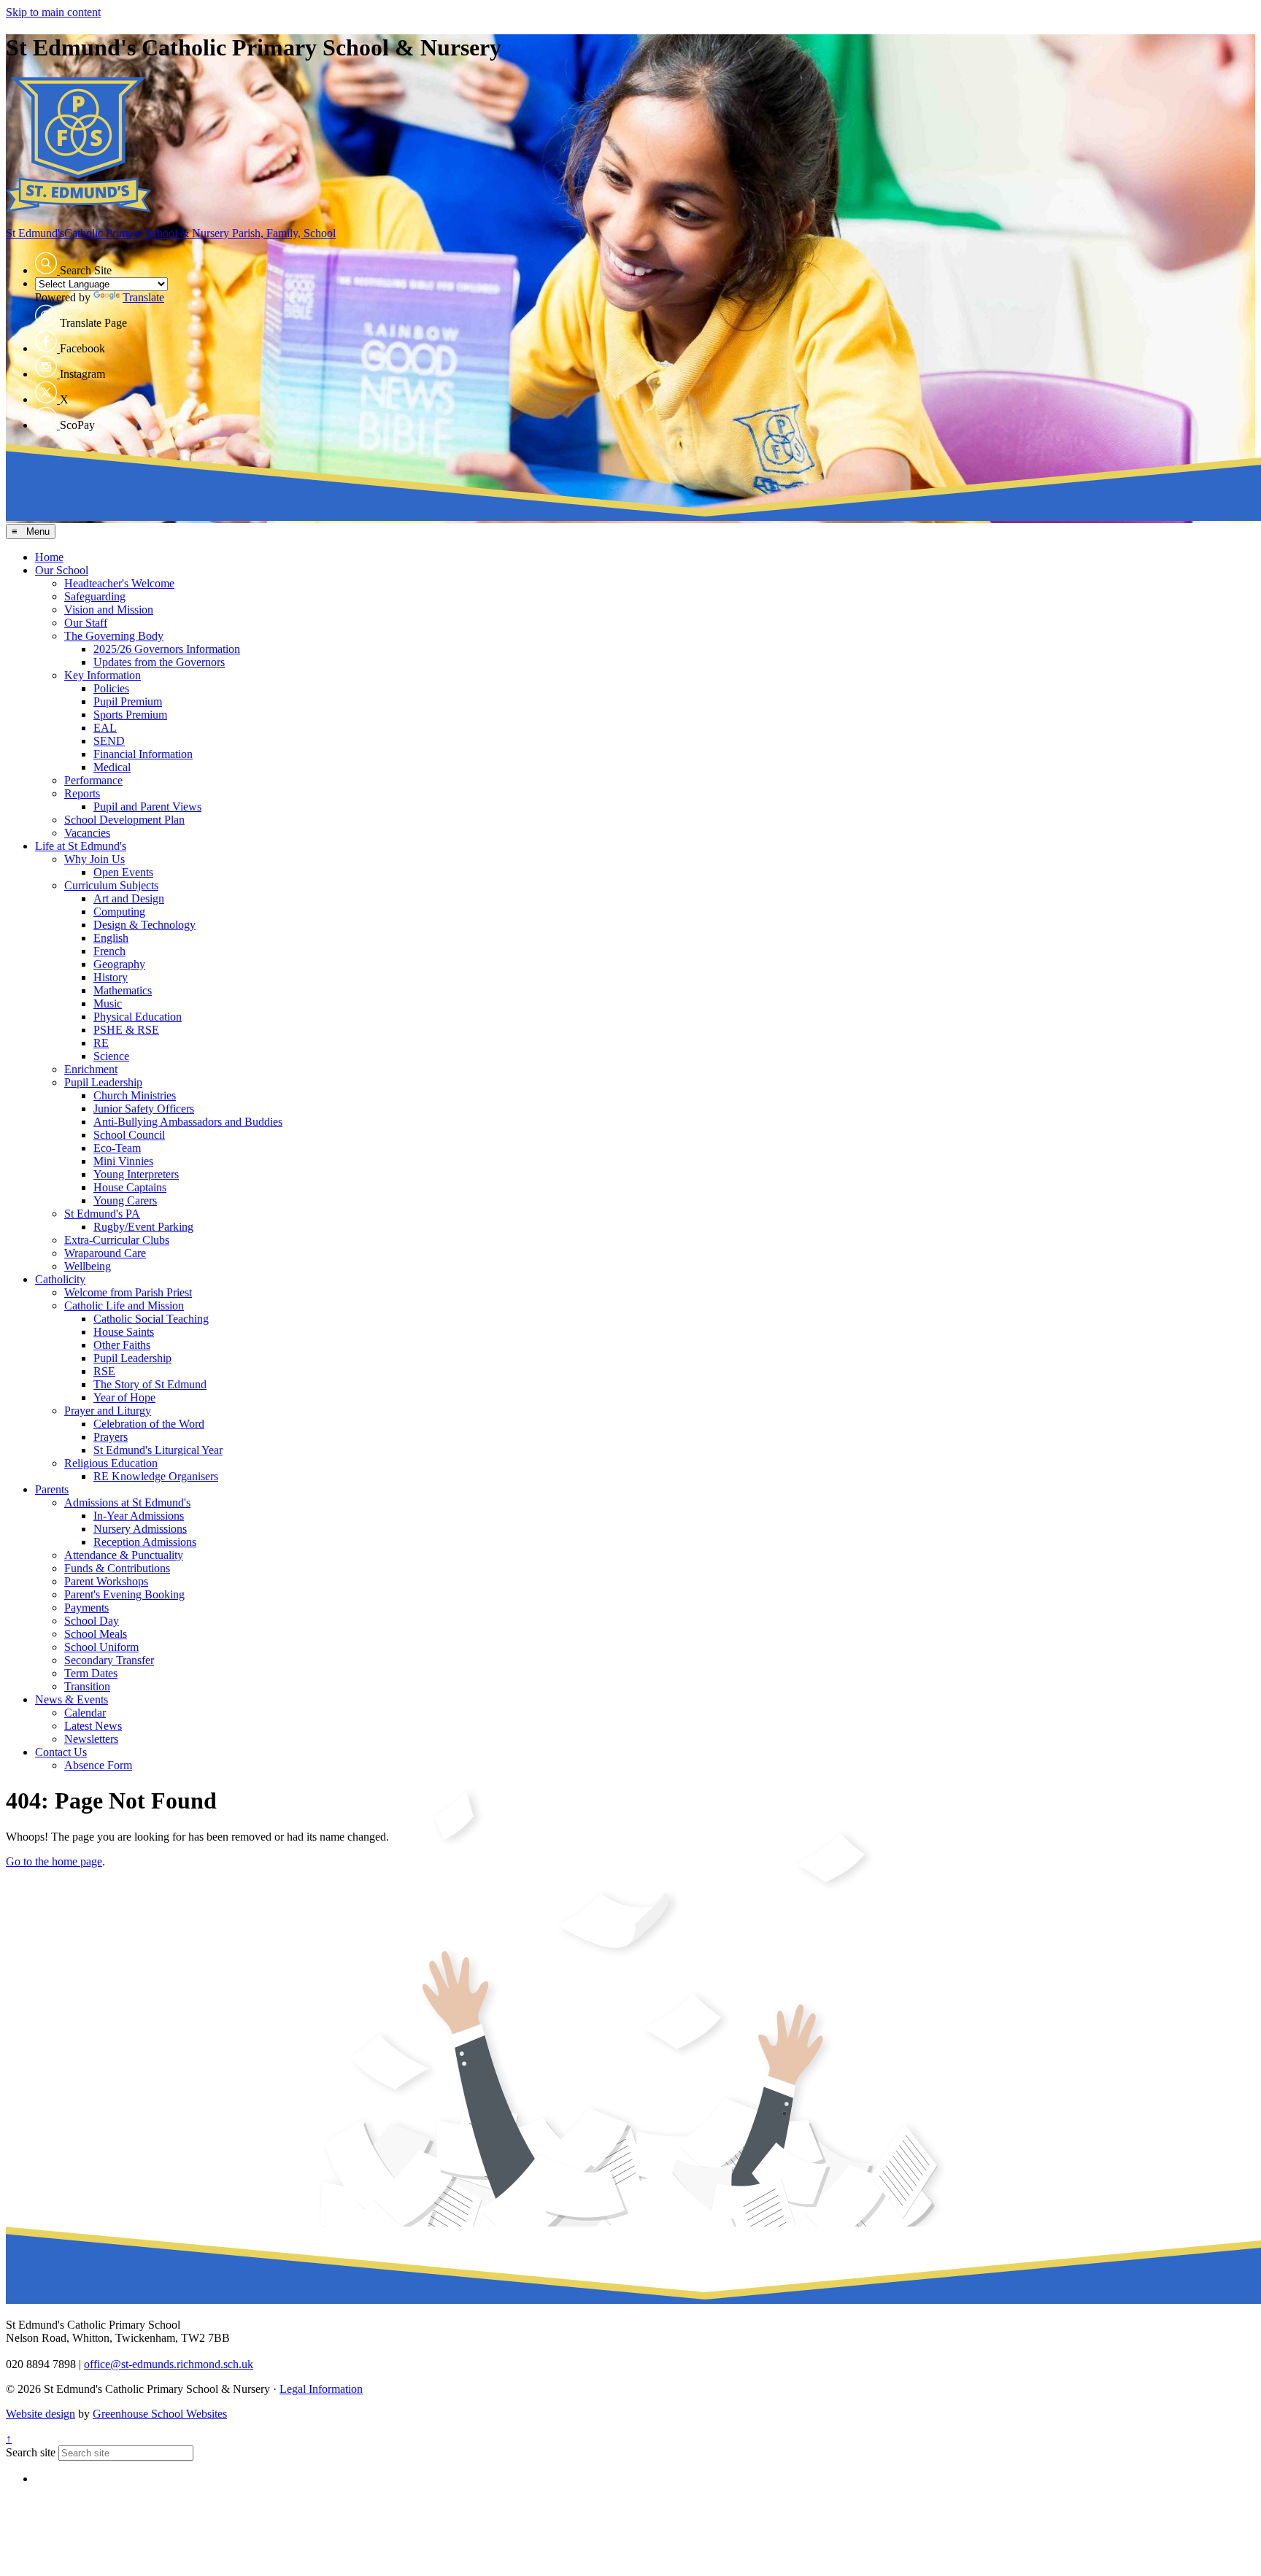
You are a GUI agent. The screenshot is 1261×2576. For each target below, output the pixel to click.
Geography (119, 964)
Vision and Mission (109, 610)
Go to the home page (54, 1861)
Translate (143, 297)
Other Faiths (122, 1345)
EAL (105, 728)
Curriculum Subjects (111, 885)
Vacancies (87, 833)
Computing (119, 912)
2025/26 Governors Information (167, 649)
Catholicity (60, 1279)
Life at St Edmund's (81, 846)
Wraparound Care (105, 1253)
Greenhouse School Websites (160, 2414)
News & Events (72, 1699)
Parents (52, 1489)
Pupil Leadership (103, 1082)
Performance (93, 780)
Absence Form (98, 1765)
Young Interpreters (136, 1174)
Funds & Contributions (117, 1568)
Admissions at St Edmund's (127, 1502)
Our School (62, 570)
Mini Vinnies (123, 1161)
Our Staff (86, 623)
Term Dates (91, 1673)
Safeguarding (95, 596)
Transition (87, 1686)
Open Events (123, 872)
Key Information (103, 675)
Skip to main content (53, 12)
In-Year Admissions (139, 1516)
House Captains (130, 1187)
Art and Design (129, 898)
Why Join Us (95, 859)
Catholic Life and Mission (124, 1306)
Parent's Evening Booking (124, 1594)
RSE (104, 1371)
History (111, 977)
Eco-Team (117, 1148)
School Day (92, 1621)
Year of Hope (124, 1397)
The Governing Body (114, 636)
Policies (111, 688)
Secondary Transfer (109, 1660)
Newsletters (91, 1739)
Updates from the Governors (159, 662)
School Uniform (101, 1647)
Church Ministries (135, 1095)
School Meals (96, 1634)
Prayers (111, 1437)
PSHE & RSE (126, 1030)
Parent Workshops (106, 1581)
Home (49, 557)
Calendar (85, 1713)
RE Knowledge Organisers (156, 1476)
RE (101, 1043)
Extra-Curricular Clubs (117, 1240)
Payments (86, 1608)
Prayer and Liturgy (108, 1411)
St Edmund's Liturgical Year (158, 1450)
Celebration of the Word (149, 1424)
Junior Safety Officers (144, 1109)
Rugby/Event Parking (143, 1227)
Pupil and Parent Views (147, 807)
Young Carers (125, 1200)
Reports (82, 793)
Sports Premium (130, 715)
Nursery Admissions (140, 1529)
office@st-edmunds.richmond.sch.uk (169, 2364)
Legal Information (321, 2389)
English (111, 938)
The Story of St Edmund (150, 1384)
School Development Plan (124, 820)
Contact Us (61, 1752)
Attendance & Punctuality (124, 1555)
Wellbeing (88, 1266)
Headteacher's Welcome (119, 583)
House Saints (124, 1332)
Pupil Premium (128, 701)
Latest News (93, 1726)
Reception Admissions (145, 1542)
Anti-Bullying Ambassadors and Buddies (188, 1122)
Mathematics (123, 990)
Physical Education (138, 1017)
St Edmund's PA (102, 1214)
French (109, 951)
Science (111, 1056)
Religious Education (111, 1463)
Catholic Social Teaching (151, 1319)
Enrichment (91, 1069)
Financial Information (143, 754)
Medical (112, 767)
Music (108, 1003)
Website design (41, 2414)
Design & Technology (144, 925)
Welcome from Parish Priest (128, 1292)
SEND (109, 741)
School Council (129, 1135)
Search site (31, 2452)
